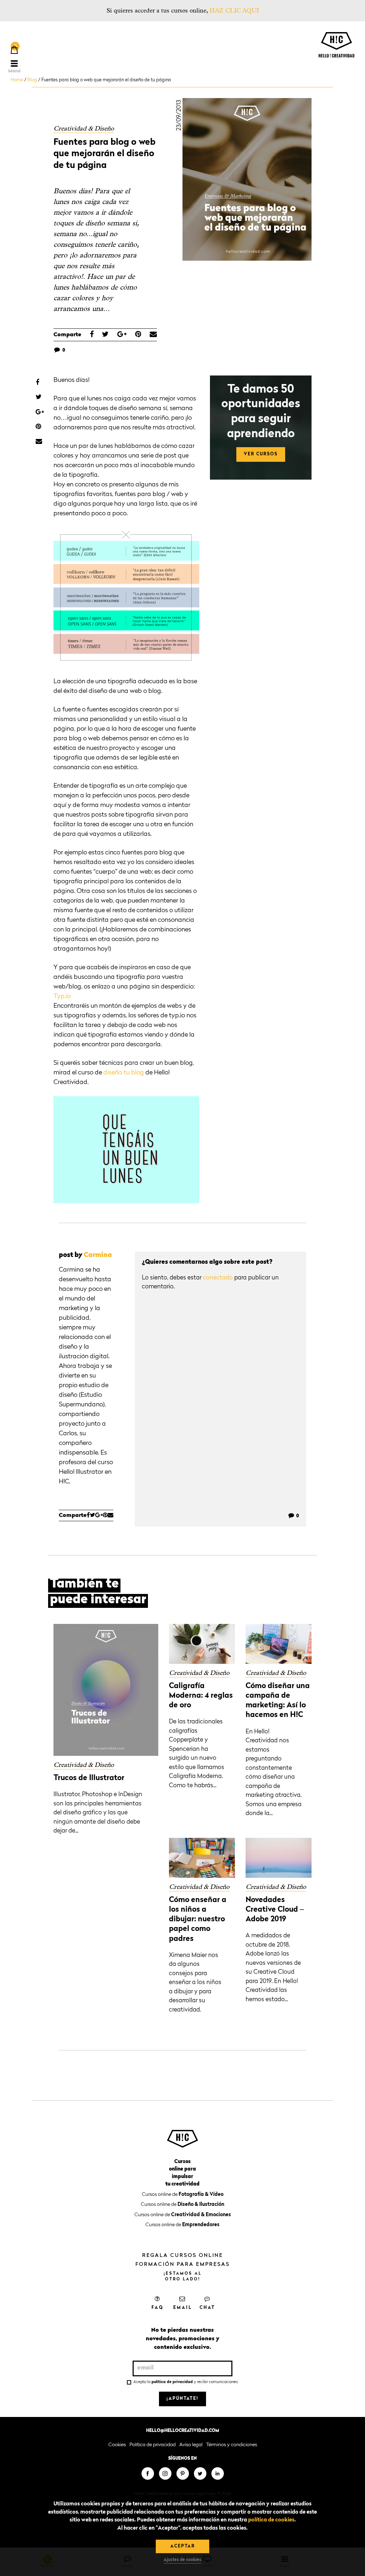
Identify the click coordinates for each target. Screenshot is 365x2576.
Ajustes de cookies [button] (182, 2560)
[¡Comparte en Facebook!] (92, 335)
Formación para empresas (183, 2264)
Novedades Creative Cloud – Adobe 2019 (275, 1910)
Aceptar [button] (183, 2546)
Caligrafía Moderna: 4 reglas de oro (201, 1696)
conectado (218, 1278)
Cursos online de (183, 2194)
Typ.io (62, 996)
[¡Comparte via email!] (153, 335)
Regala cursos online (183, 2255)
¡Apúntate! (182, 2399)
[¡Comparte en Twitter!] (105, 335)
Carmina (98, 1255)
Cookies (117, 2445)
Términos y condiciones (232, 2445)
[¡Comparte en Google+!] (122, 335)
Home (17, 80)
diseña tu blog (124, 1073)
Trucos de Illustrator (89, 1778)
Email (183, 2308)
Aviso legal (191, 2445)
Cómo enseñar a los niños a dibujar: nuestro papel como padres (198, 1920)
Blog (32, 80)
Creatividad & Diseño (84, 129)
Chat (207, 2308)
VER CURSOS (261, 454)
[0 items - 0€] (14, 51)
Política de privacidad (153, 2445)
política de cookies (271, 2520)
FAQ (158, 2308)
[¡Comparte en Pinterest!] (138, 335)
